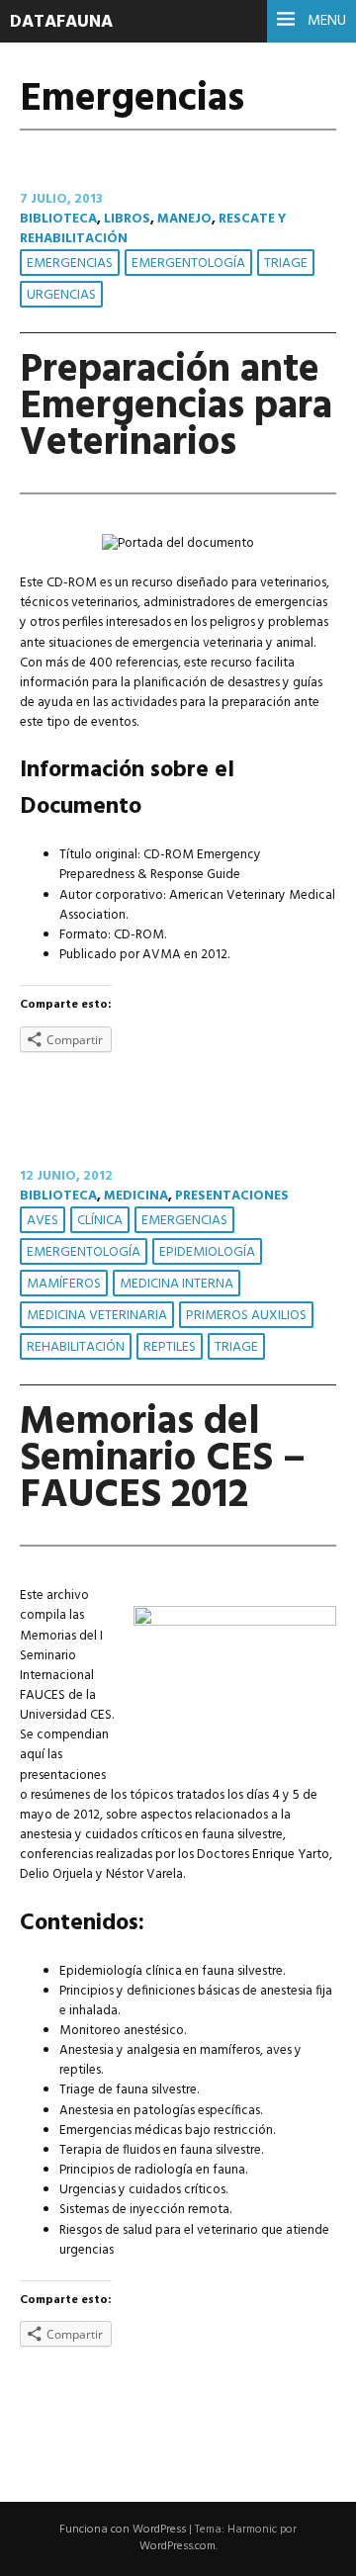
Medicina (136, 1196)
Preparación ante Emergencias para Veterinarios (176, 407)
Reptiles (170, 1347)
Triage (286, 264)
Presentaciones (232, 1196)
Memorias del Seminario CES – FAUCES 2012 (163, 1459)
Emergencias (70, 264)
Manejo (184, 219)
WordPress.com (178, 2546)
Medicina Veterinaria (97, 1316)
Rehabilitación (76, 1347)
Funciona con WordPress (123, 2530)
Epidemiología (207, 1252)
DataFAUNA (61, 22)
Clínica (100, 1221)
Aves (43, 1221)
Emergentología (188, 264)
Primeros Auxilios (246, 1316)
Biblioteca (58, 219)
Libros (127, 219)
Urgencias (61, 295)
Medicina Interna (177, 1284)
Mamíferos (64, 1284)
